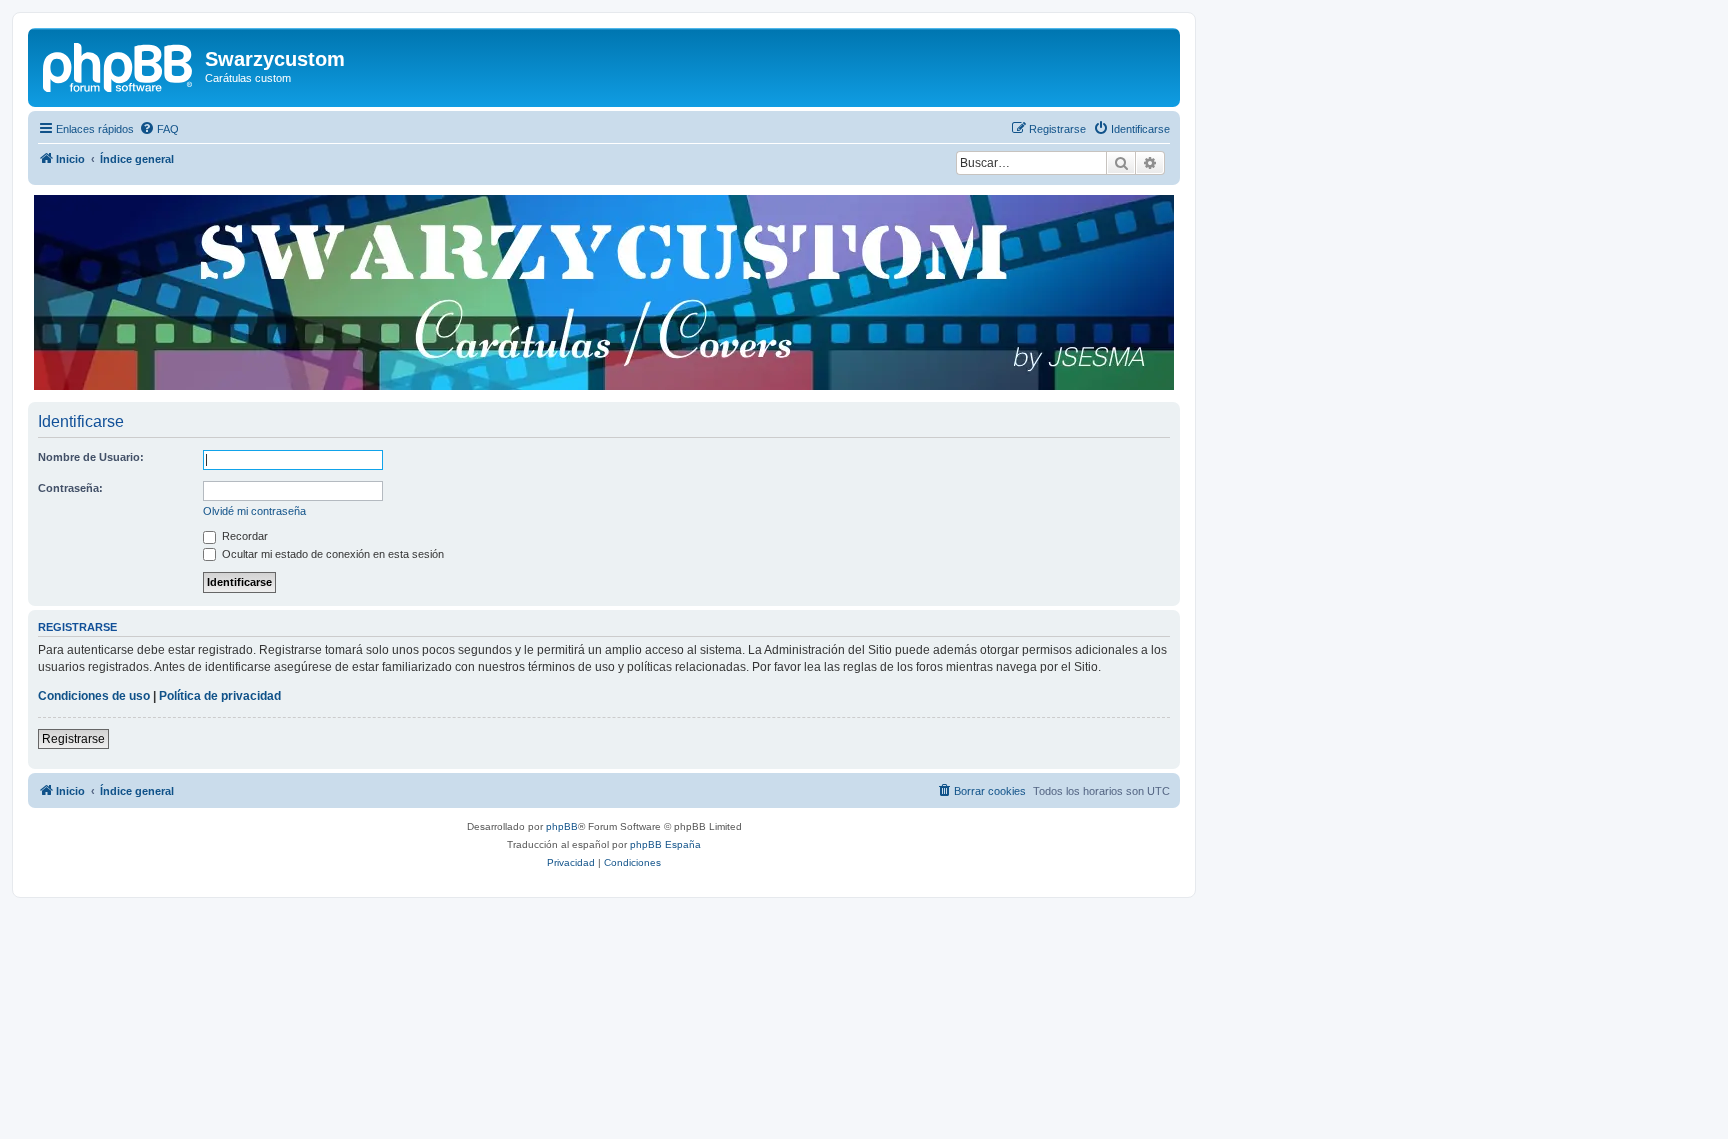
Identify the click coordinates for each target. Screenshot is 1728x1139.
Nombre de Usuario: (91, 457)
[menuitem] (159, 129)
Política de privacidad (220, 696)
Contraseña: (70, 488)
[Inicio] (119, 65)
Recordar (243, 536)
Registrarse (73, 739)
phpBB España (665, 844)
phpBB (562, 826)
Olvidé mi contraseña (254, 511)
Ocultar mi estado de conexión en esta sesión (331, 554)
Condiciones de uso (94, 696)
